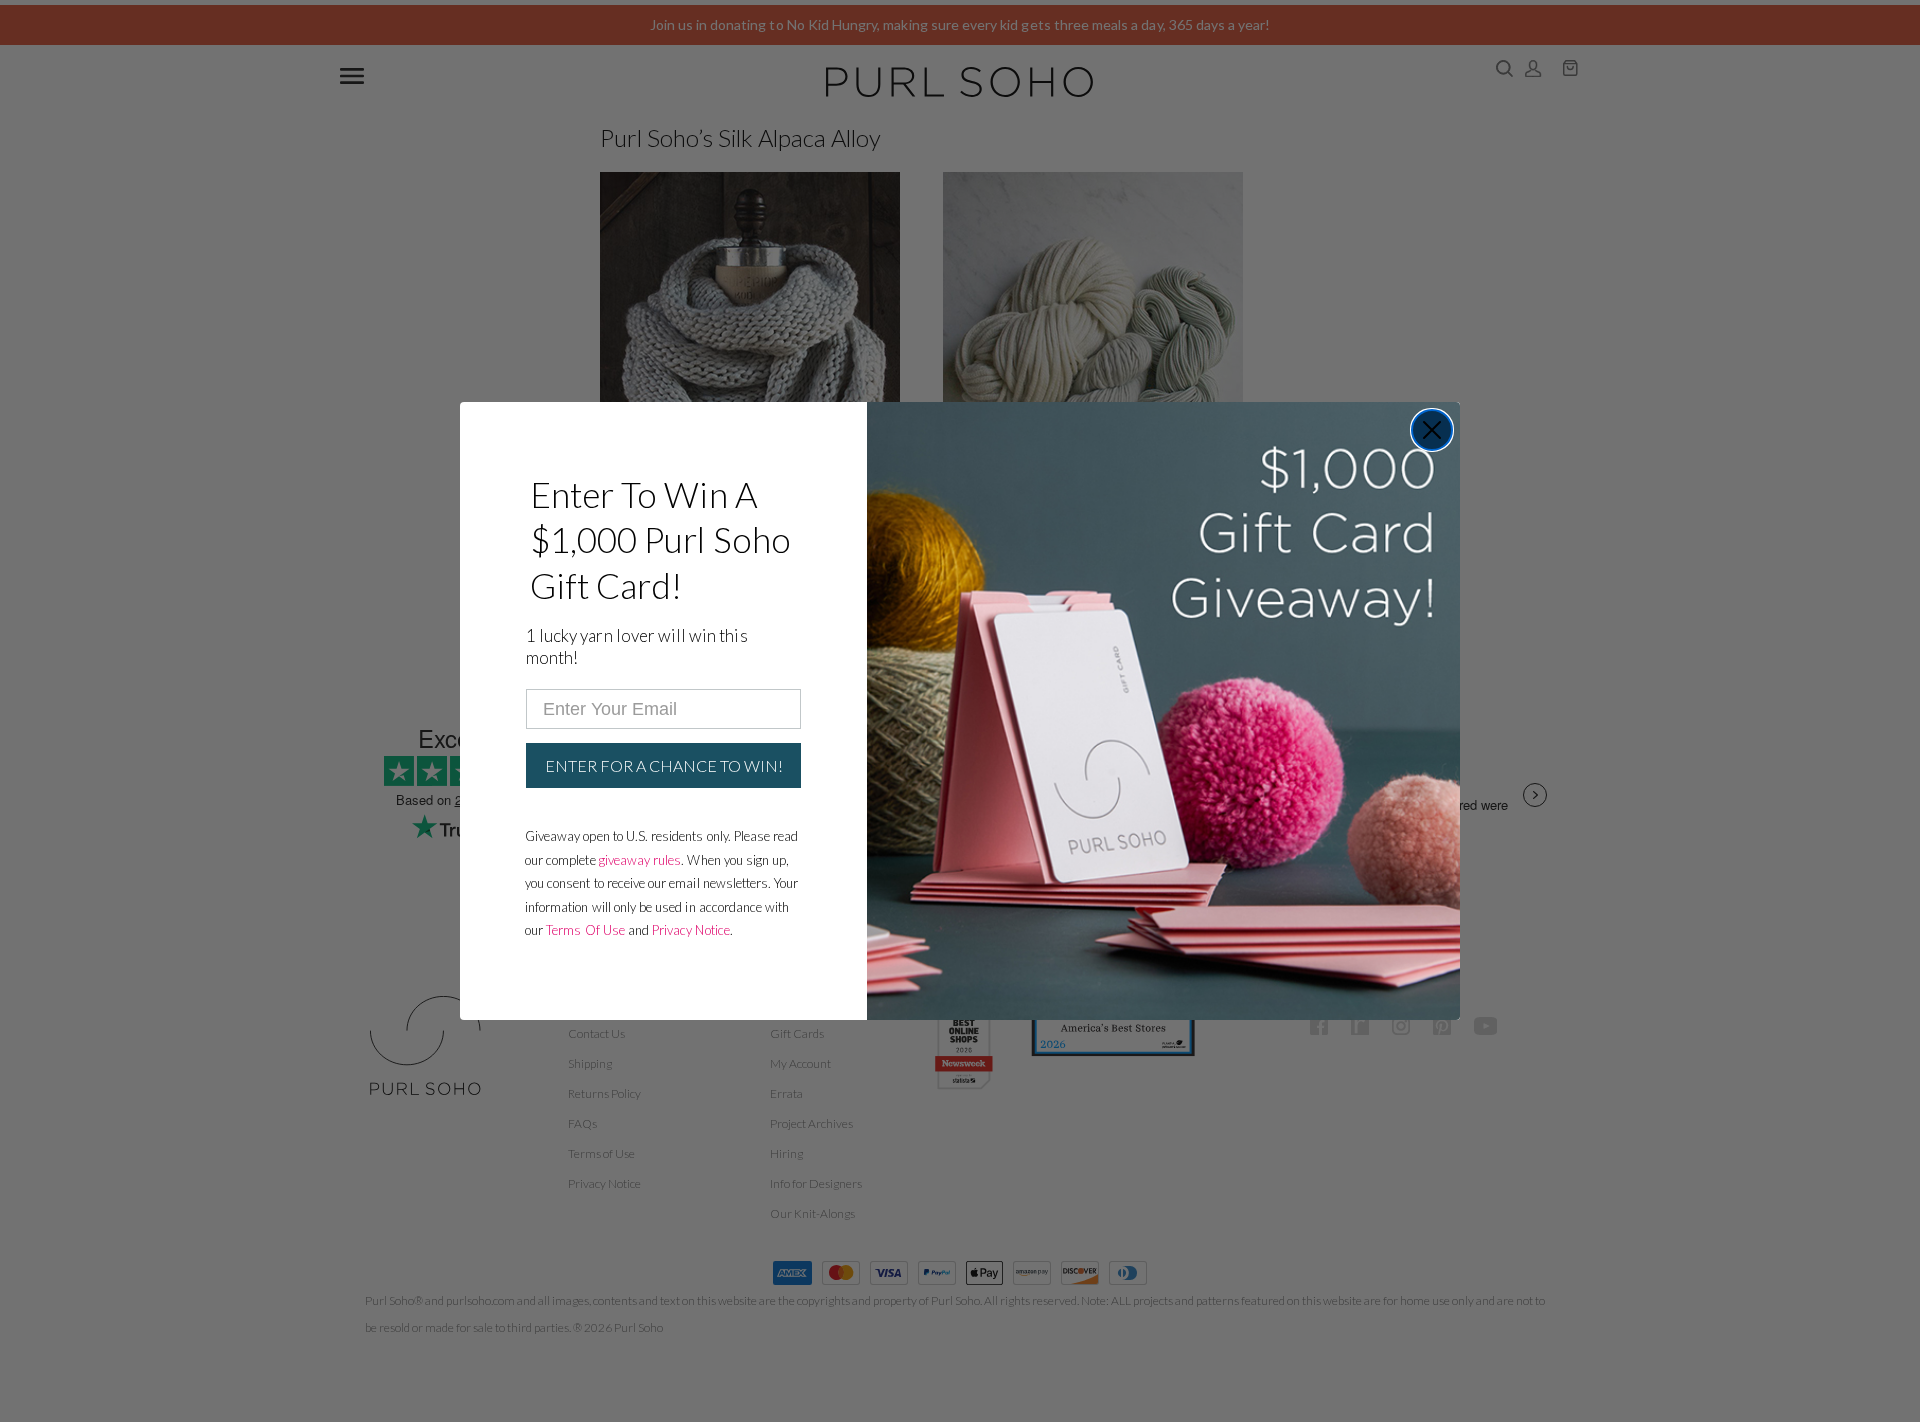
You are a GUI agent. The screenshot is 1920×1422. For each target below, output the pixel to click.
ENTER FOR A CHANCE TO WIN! (664, 765)
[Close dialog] (1432, 430)
